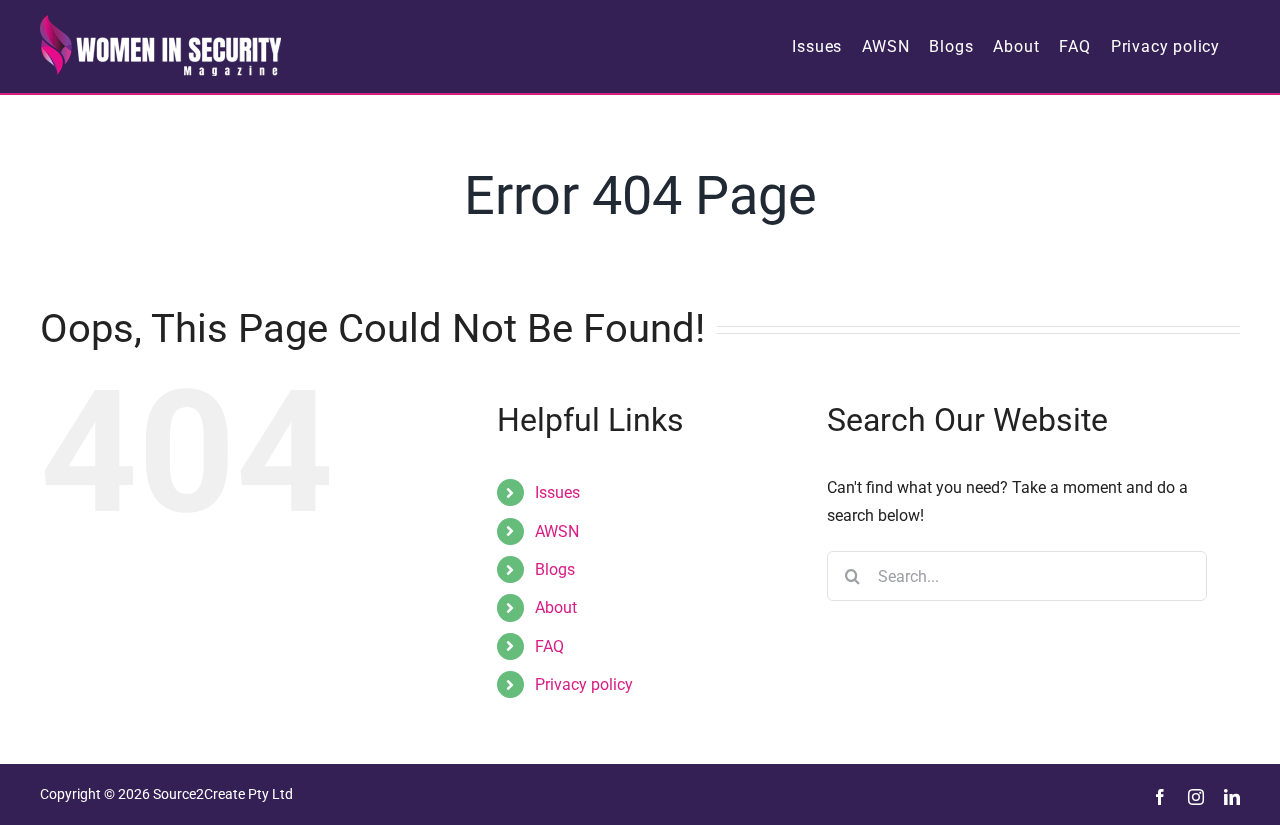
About (556, 607)
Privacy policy (584, 684)
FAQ (549, 646)
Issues (557, 492)
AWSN (557, 531)
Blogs (555, 569)
